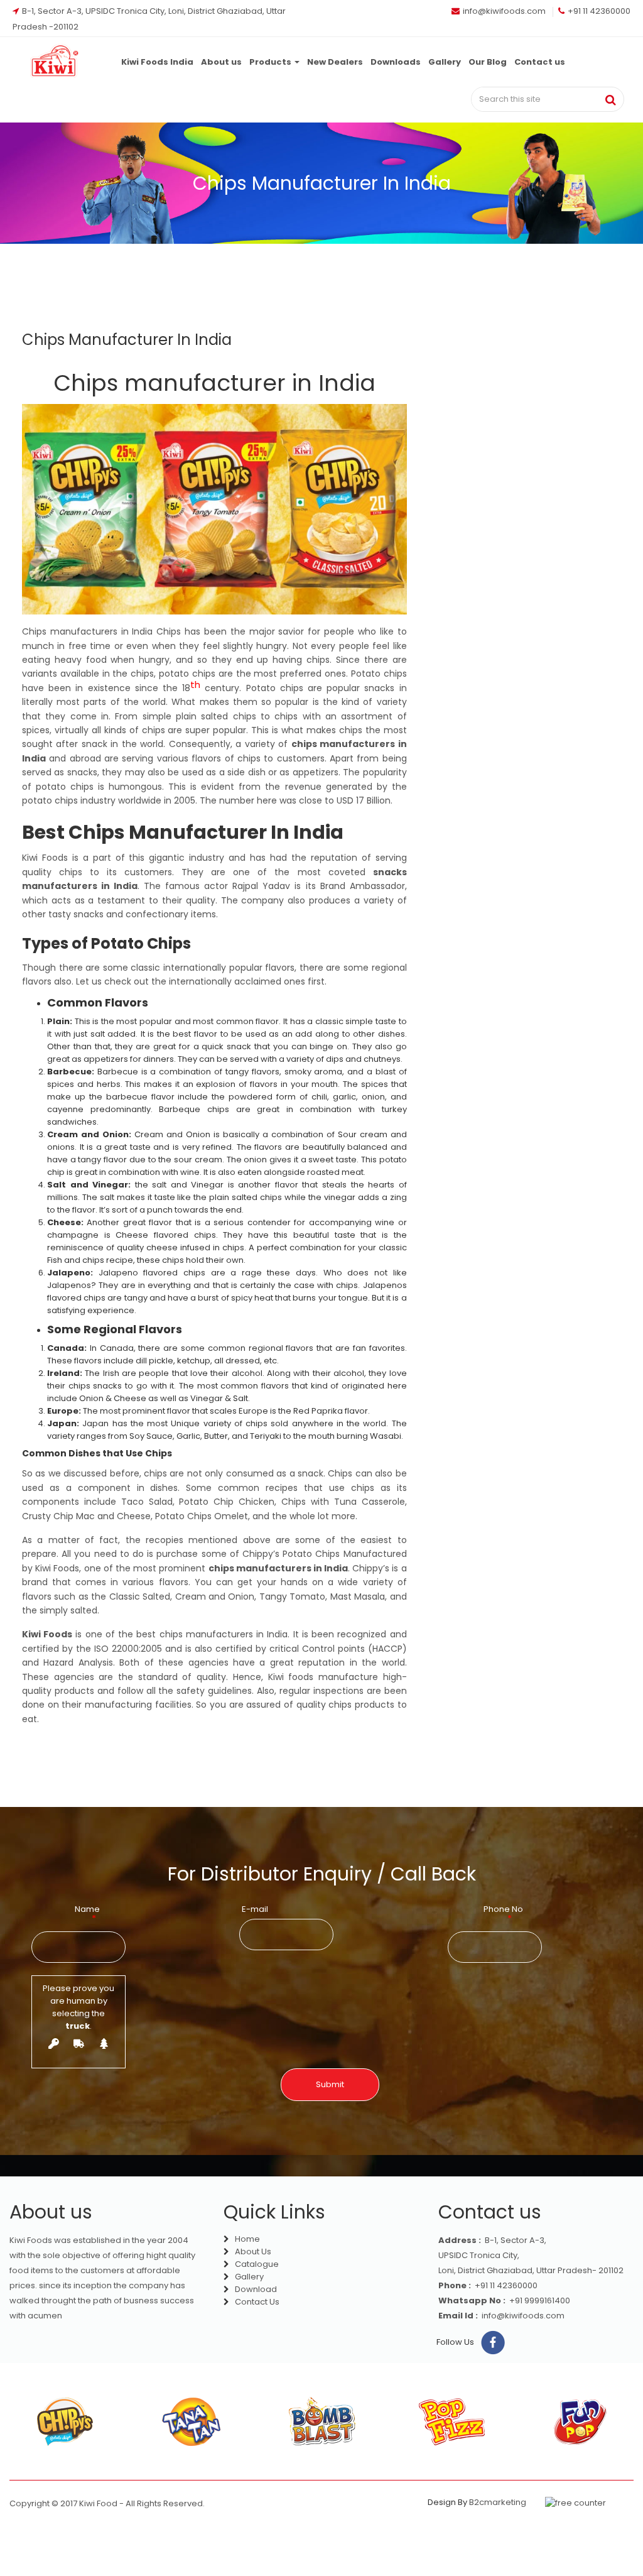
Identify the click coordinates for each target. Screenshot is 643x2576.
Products (271, 62)
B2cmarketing (498, 2502)
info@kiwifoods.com (504, 11)
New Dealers (335, 62)
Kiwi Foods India (157, 62)
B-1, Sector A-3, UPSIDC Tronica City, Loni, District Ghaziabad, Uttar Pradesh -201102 (149, 12)
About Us (252, 2251)
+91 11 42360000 (599, 11)
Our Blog (488, 62)
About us (221, 62)
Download (255, 2289)
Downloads (396, 62)
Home (246, 2239)
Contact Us (256, 2302)
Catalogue (256, 2264)
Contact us (540, 62)
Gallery (445, 62)
